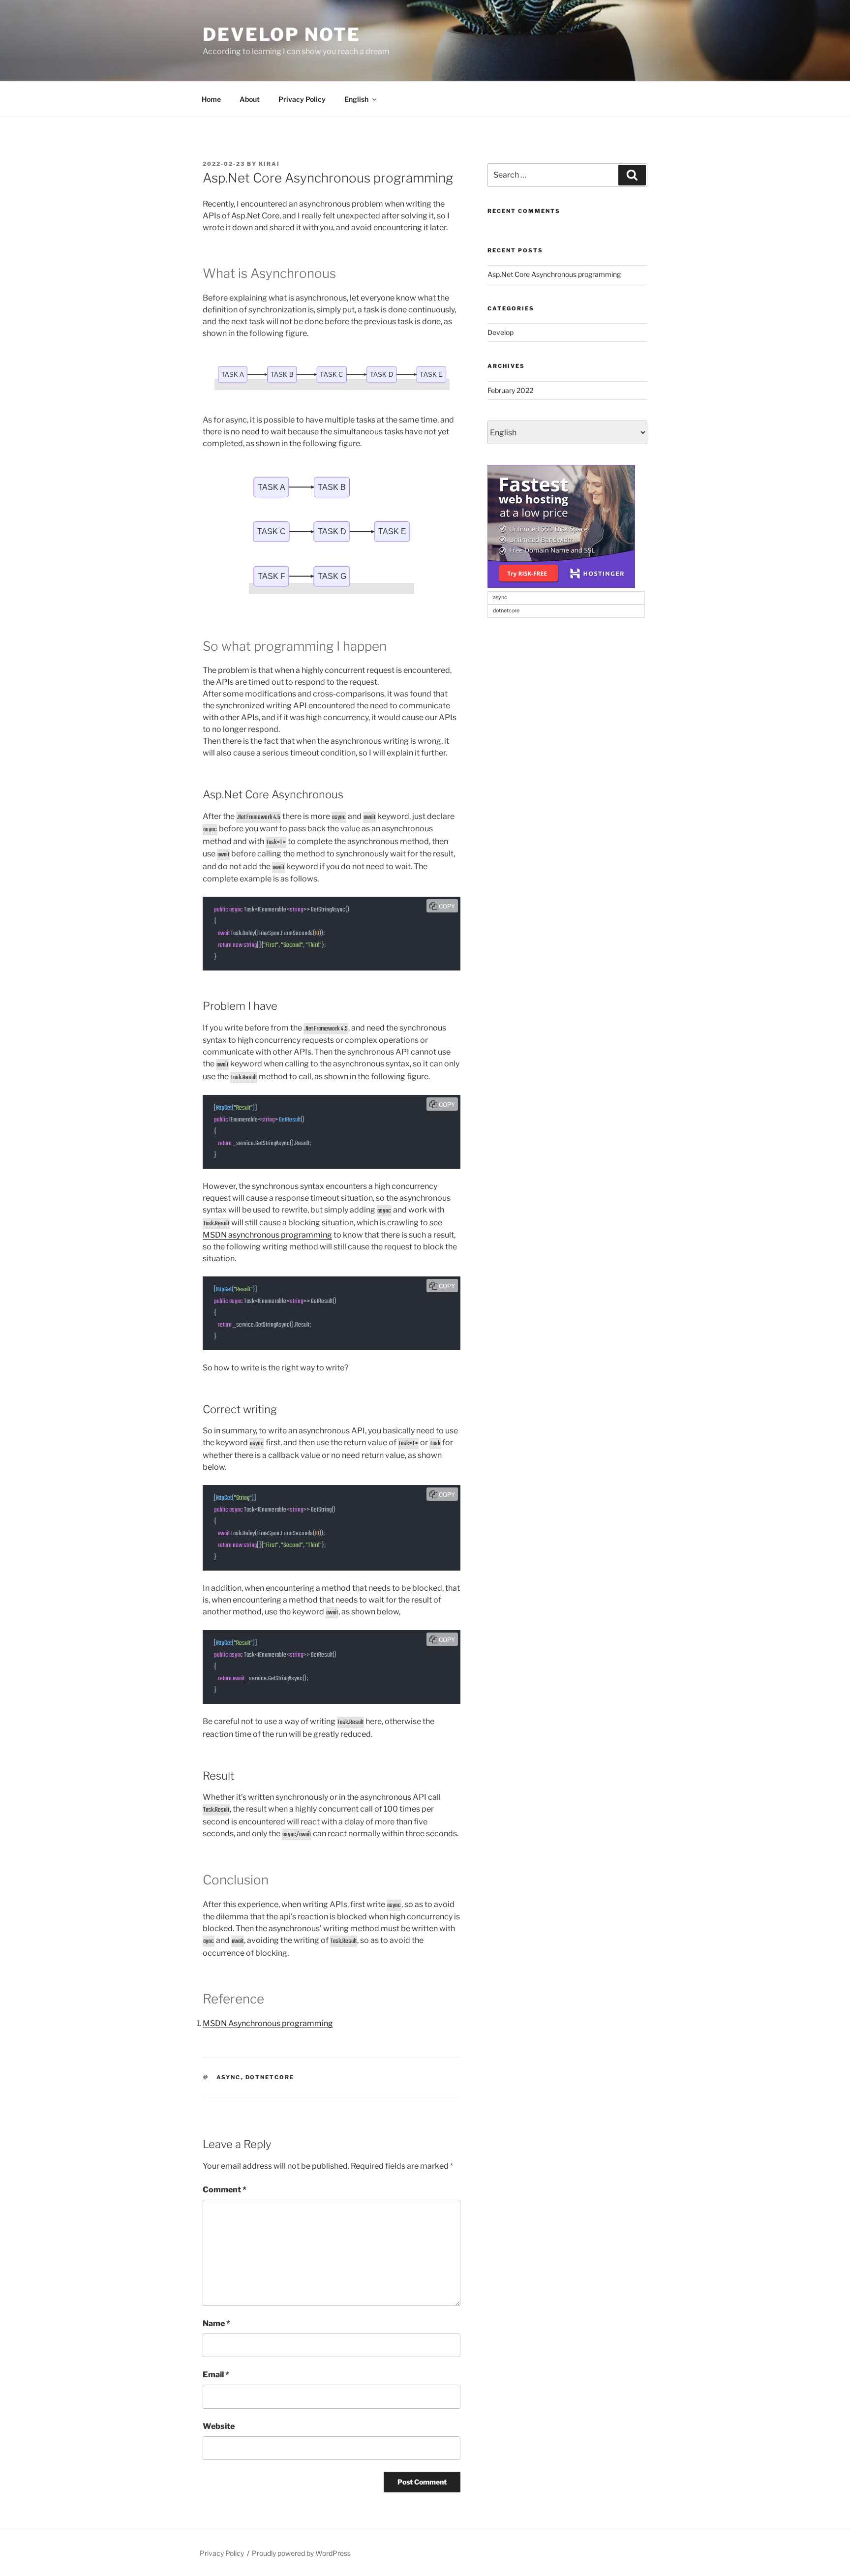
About (250, 99)
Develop (501, 332)
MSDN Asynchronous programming (268, 2023)
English (356, 99)
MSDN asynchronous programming (267, 1235)
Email (216, 2375)
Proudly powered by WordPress (301, 2553)
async (229, 2077)
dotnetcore (270, 2077)
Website (219, 2426)
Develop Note (282, 34)
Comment (225, 2190)
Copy (447, 906)
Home (211, 99)
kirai (269, 164)
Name (216, 2323)
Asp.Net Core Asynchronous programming (554, 274)
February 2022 (510, 390)
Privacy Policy (302, 99)
